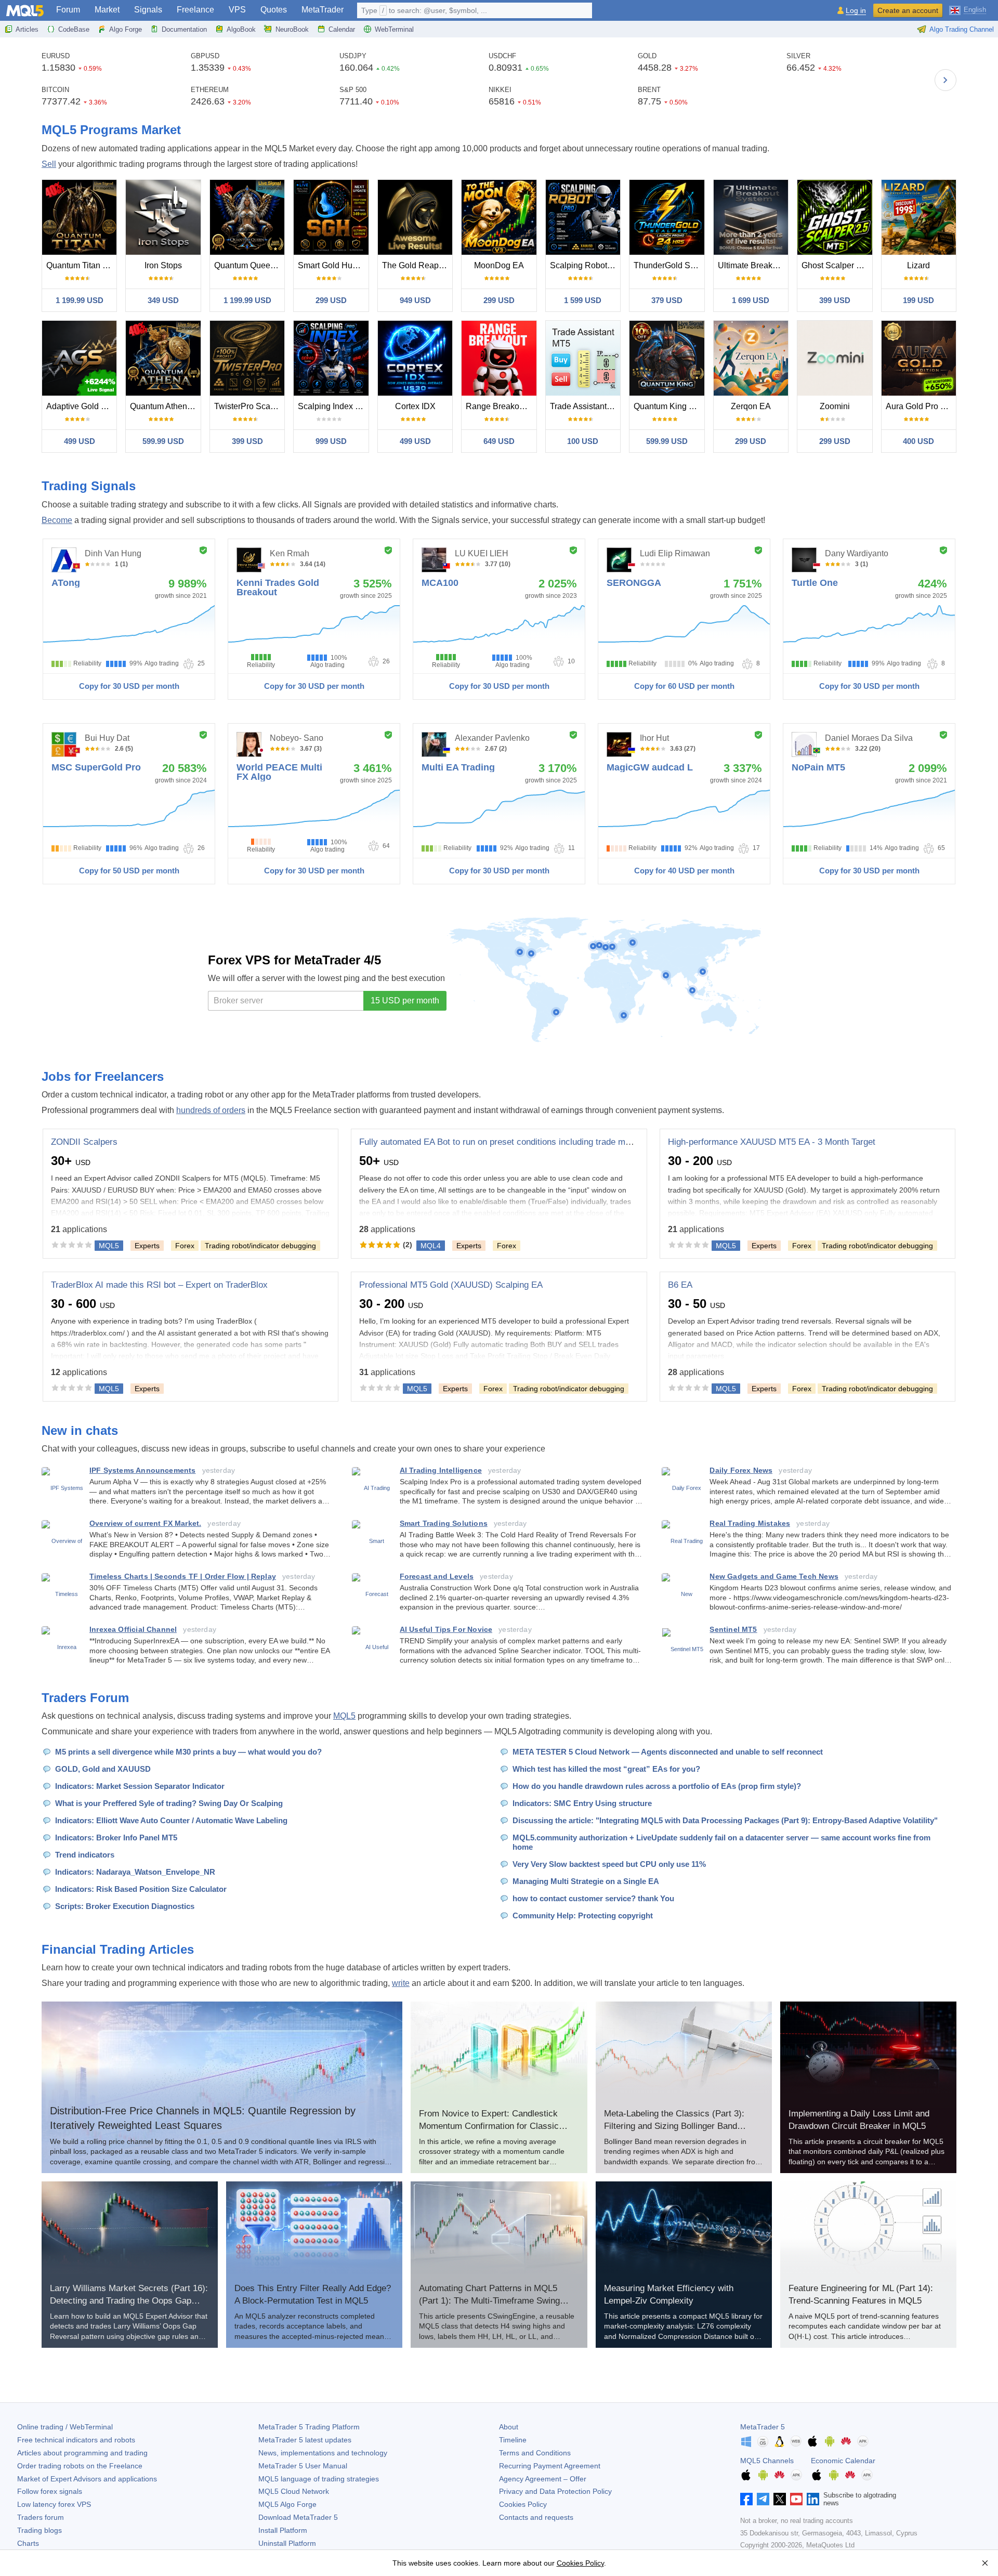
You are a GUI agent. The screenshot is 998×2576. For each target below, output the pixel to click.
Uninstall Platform (287, 2543)
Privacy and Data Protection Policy (555, 2491)
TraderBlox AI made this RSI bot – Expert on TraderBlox (159, 1285)
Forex (185, 1246)
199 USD (918, 300)
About (509, 2427)
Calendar (342, 29)
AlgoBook (241, 29)
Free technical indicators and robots (76, 2440)
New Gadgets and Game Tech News (774, 1576)
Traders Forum (85, 1698)
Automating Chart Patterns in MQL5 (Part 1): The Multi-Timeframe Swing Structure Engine (489, 2301)
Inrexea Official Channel (133, 1629)
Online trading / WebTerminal (65, 2427)
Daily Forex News (741, 1470)
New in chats (80, 1430)
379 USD (667, 300)
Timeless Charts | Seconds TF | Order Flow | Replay (183, 1576)
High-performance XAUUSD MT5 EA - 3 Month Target (772, 1142)
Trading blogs (40, 2530)
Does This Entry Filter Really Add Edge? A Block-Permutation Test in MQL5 (313, 2294)
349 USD (163, 300)
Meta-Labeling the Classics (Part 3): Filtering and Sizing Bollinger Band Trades (674, 2126)
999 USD (331, 441)
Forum (68, 10)
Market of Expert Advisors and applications (87, 2479)
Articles (27, 29)
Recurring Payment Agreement (550, 2466)
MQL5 (344, 1716)
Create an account (908, 10)
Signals (148, 10)
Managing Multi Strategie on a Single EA (586, 1881)
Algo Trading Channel (962, 29)
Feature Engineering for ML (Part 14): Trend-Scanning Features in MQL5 (861, 2294)
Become (57, 520)
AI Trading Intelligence (441, 1470)
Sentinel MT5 (733, 1629)
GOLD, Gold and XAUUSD (103, 1769)
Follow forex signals (50, 2491)
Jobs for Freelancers (103, 1076)
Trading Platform (309, 2427)
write (401, 1983)
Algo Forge (126, 29)
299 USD (331, 300)
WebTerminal (394, 29)
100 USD (583, 441)
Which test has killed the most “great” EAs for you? (606, 1769)
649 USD (499, 441)
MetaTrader (323, 10)
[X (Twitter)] (780, 2499)
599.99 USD (163, 441)
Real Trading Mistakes (750, 1523)
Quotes (274, 10)
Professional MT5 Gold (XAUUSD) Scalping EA (451, 1285)
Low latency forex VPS (54, 2504)
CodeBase (74, 29)
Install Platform (283, 2530)
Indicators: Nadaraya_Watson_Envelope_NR (135, 1872)
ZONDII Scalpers (84, 1142)
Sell (49, 164)
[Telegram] (763, 2499)
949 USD (415, 300)
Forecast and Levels (437, 1576)
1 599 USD (583, 300)
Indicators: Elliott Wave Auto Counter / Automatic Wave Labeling (171, 1820)
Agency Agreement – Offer (543, 2479)
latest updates (305, 2440)
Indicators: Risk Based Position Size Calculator (141, 1889)
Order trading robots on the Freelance (80, 2466)
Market (107, 10)
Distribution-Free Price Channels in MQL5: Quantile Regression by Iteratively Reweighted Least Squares (203, 2118)
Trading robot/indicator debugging (260, 1246)
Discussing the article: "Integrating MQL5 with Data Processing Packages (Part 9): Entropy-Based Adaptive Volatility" (725, 1820)
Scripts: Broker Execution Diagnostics (125, 1906)
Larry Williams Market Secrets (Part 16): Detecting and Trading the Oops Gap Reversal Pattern (129, 2301)
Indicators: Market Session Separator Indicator (140, 1786)
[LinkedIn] (813, 2499)
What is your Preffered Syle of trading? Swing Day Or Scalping (169, 1803)
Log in (856, 11)
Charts (28, 2543)
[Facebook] (746, 2499)
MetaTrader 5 (763, 2427)
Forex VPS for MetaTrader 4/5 (294, 960)
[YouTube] (796, 2499)
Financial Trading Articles (118, 1949)
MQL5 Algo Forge (287, 2504)
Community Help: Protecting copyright (583, 1915)
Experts (147, 1246)
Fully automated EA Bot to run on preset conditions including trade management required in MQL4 (548, 1142)
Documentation (184, 29)
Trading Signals (89, 486)
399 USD (835, 300)
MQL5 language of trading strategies (319, 2479)
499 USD (80, 441)
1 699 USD (751, 300)
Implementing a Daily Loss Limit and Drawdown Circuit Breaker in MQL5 (859, 2120)
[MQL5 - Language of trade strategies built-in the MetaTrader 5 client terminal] (25, 11)
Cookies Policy (523, 2504)
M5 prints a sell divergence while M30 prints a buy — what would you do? (188, 1752)
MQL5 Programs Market (111, 130)
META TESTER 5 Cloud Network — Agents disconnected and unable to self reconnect (668, 1752)
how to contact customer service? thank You (593, 1898)
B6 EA (680, 1285)
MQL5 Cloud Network (294, 2491)
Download (298, 2517)
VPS (237, 10)
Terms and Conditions (535, 2453)
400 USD (918, 441)
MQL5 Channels (767, 2461)
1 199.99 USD (80, 300)
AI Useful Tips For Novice (446, 1629)
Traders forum (41, 2517)
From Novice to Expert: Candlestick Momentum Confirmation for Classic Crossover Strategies (489, 2126)
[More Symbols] (946, 80)
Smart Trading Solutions (444, 1523)
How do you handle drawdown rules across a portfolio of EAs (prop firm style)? (657, 1786)
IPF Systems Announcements (143, 1470)
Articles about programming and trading (82, 2453)
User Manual (303, 2466)
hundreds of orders (211, 1110)
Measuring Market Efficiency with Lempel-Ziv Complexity (669, 2294)
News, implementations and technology (323, 2453)
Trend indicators (85, 1855)
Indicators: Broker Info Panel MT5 (116, 1838)
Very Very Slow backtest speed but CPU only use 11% (609, 1864)
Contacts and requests (536, 2517)
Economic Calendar (843, 2461)
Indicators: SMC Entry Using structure (582, 1803)
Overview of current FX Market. (145, 1523)
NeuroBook (292, 29)
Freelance (195, 10)
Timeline (513, 2440)
